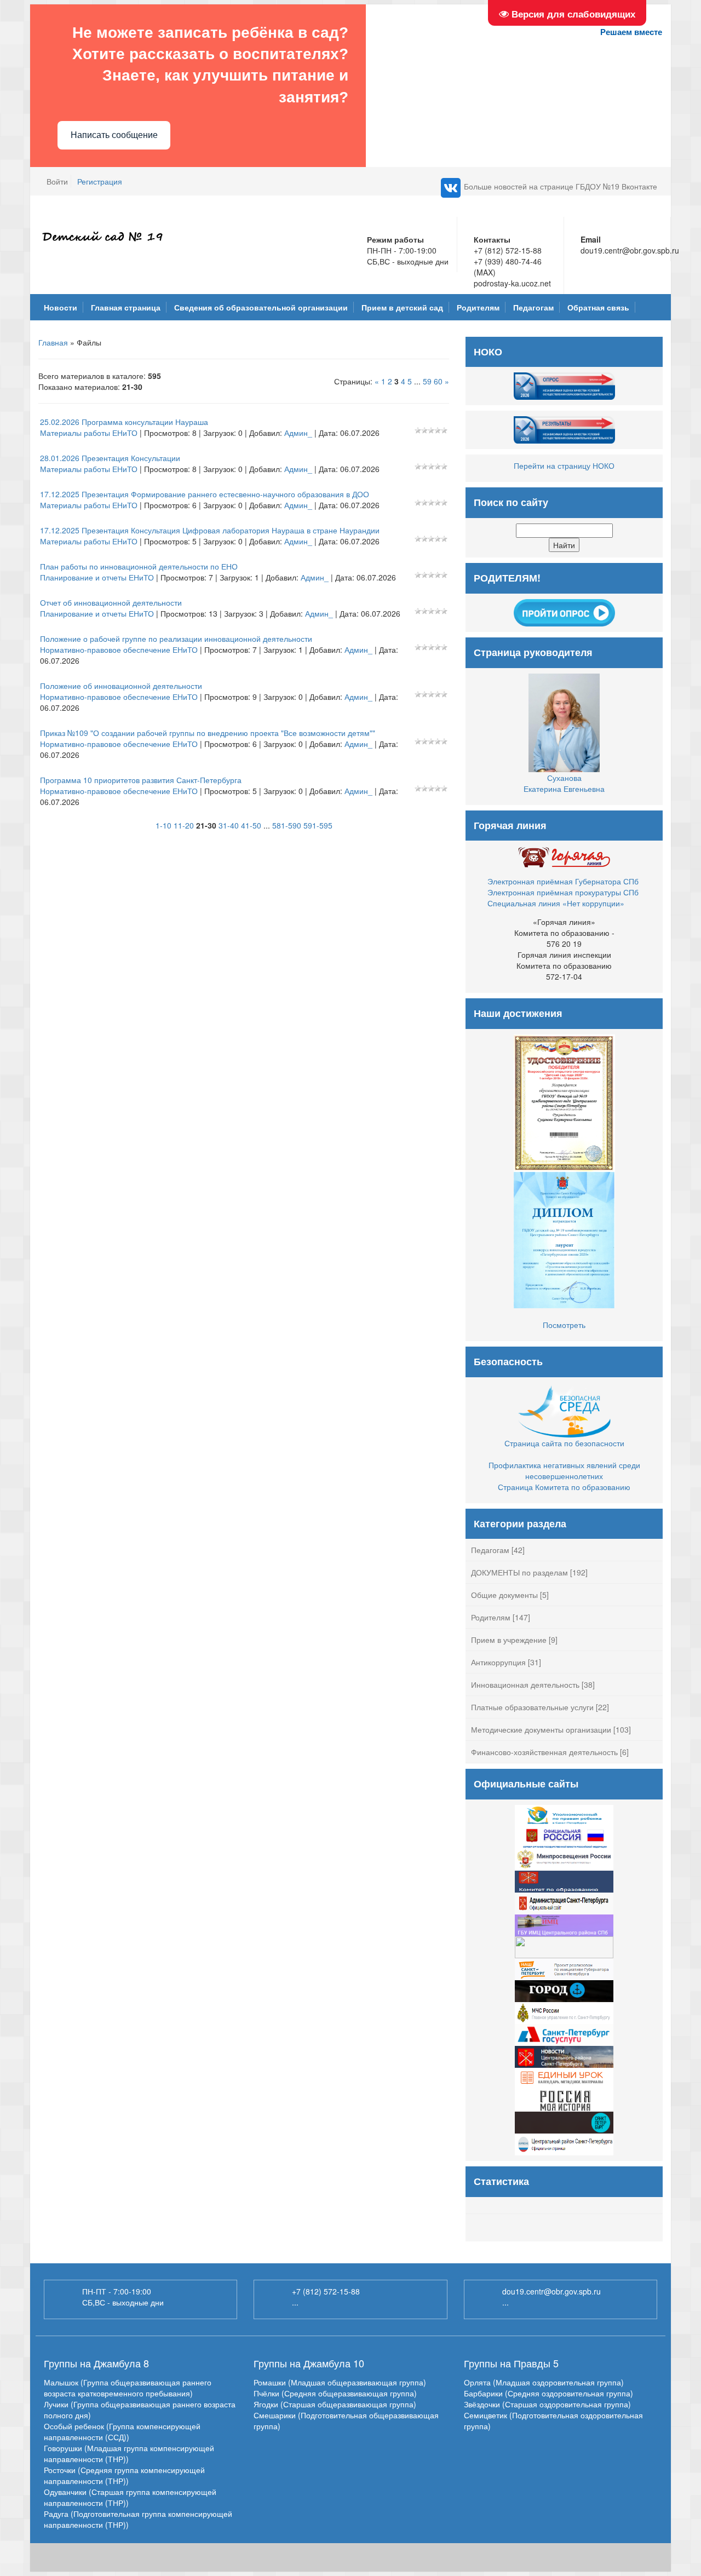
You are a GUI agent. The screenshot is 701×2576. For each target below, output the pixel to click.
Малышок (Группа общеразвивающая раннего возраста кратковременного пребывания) (128, 2388)
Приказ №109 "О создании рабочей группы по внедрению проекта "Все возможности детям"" (208, 733)
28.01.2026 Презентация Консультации (110, 458)
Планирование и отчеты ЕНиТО (97, 577)
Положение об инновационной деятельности (121, 686)
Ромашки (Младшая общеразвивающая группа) (340, 2382)
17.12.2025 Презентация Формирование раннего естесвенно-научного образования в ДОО (205, 494)
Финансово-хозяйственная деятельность (544, 1752)
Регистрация (100, 181)
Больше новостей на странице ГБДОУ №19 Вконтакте (561, 186)
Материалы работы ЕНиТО (89, 433)
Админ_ (298, 433)
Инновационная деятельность (525, 1684)
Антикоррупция (498, 1662)
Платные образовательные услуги (532, 1707)
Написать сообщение (114, 135)
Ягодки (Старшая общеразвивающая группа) (335, 2404)
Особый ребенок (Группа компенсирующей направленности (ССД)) (122, 2431)
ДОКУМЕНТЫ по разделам (519, 1572)
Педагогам (490, 1550)
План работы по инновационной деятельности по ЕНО (139, 566)
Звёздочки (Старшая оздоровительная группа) (547, 2404)
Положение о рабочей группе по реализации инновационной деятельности (176, 639)
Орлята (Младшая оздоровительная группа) (544, 2382)
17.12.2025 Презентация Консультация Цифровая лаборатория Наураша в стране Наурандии (210, 530)
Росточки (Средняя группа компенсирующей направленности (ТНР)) (124, 2475)
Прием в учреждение (509, 1640)
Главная (53, 342)
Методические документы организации (541, 1729)
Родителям (491, 1617)
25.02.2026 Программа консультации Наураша (124, 422)
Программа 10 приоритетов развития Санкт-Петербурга (141, 780)
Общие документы (504, 1595)
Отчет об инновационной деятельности (111, 602)
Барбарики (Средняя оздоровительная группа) (548, 2393)
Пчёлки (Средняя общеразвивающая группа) (335, 2393)
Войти (57, 181)
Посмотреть (564, 1325)
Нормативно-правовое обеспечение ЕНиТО (119, 649)
